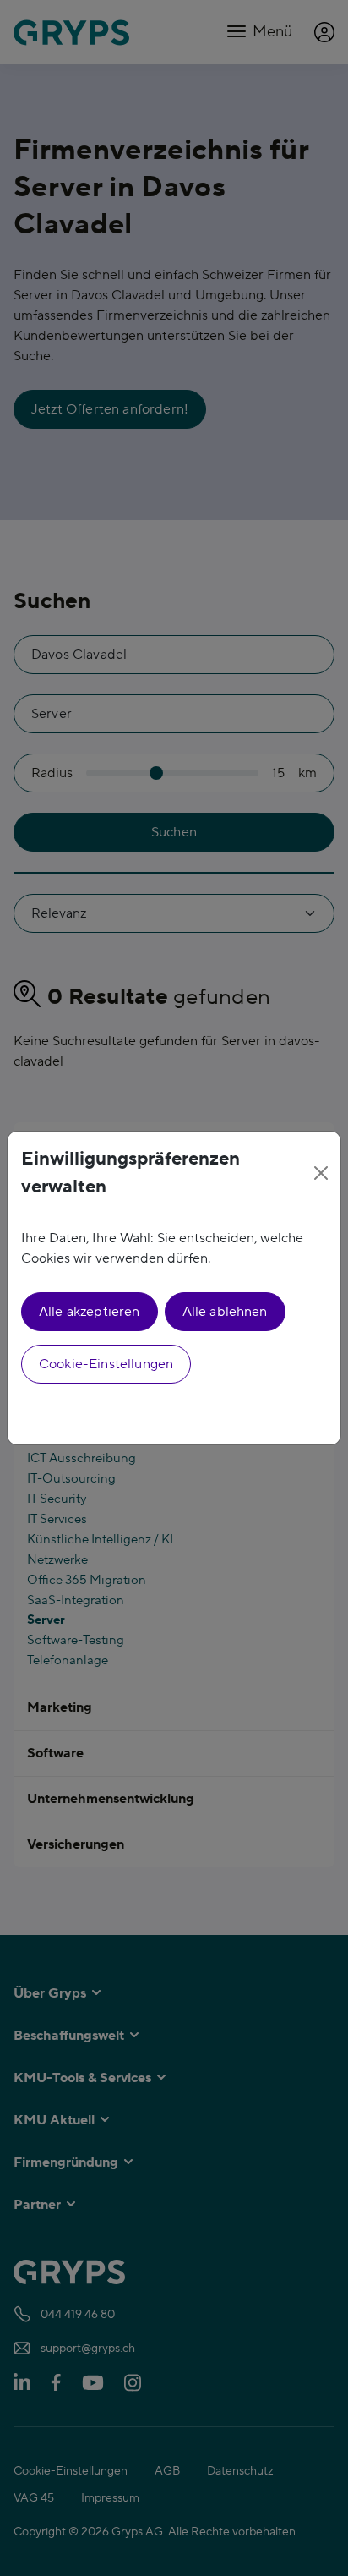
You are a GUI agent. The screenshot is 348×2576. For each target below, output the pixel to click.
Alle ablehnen (225, 1312)
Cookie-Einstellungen (106, 1364)
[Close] (321, 1173)
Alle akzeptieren (90, 1312)
